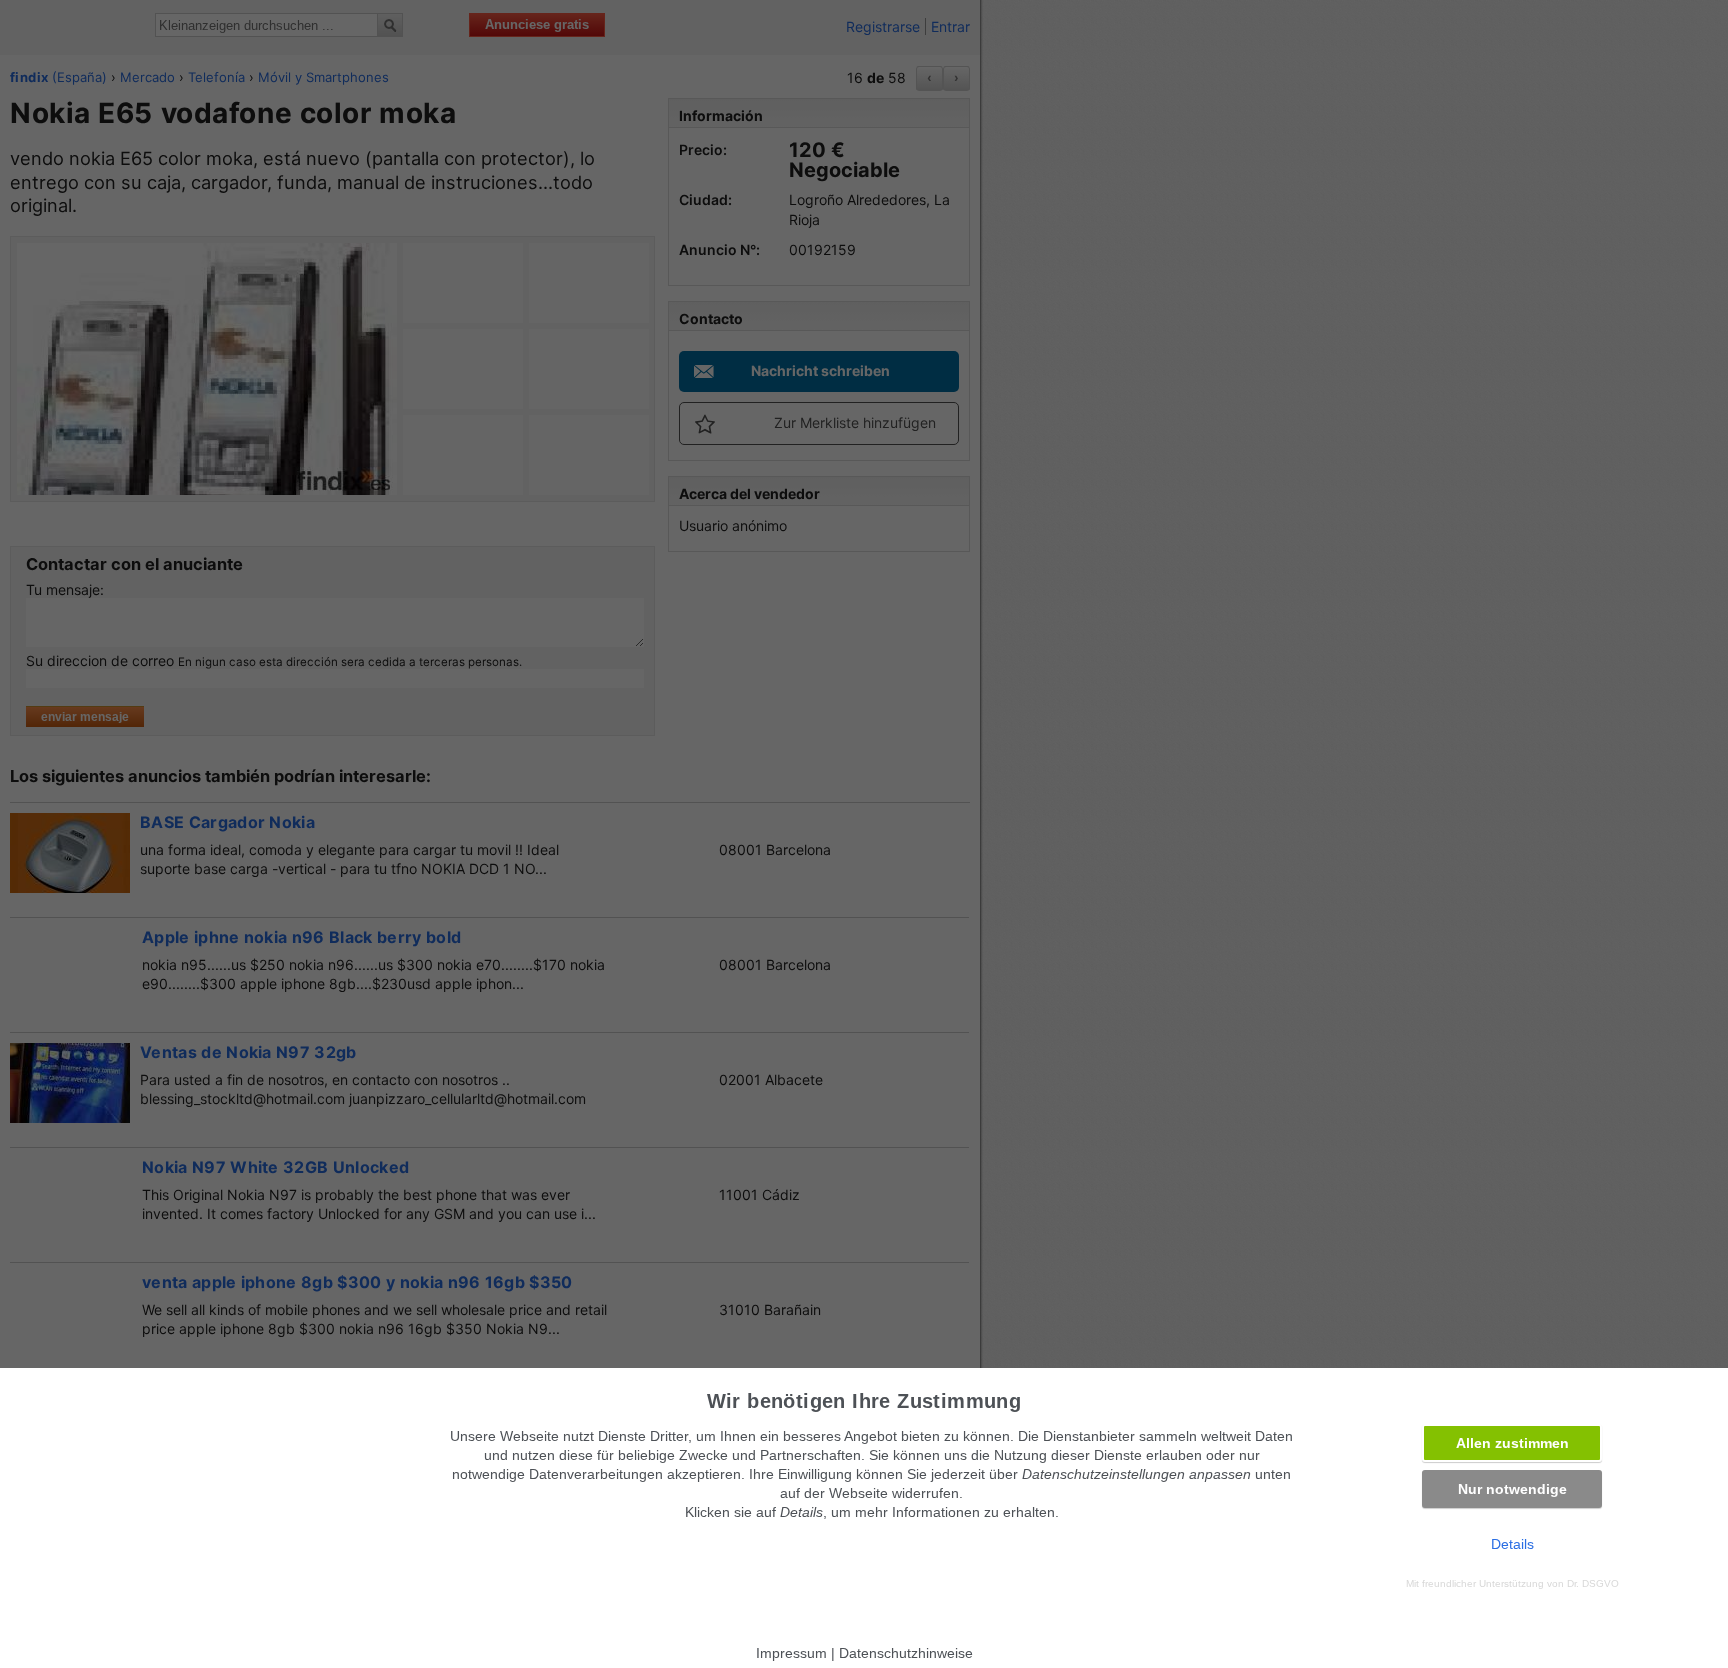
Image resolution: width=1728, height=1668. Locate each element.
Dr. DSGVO (1593, 1583)
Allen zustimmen (1512, 1443)
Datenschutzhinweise (906, 1653)
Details (1512, 1544)
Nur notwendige (1512, 1489)
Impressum (791, 1653)
